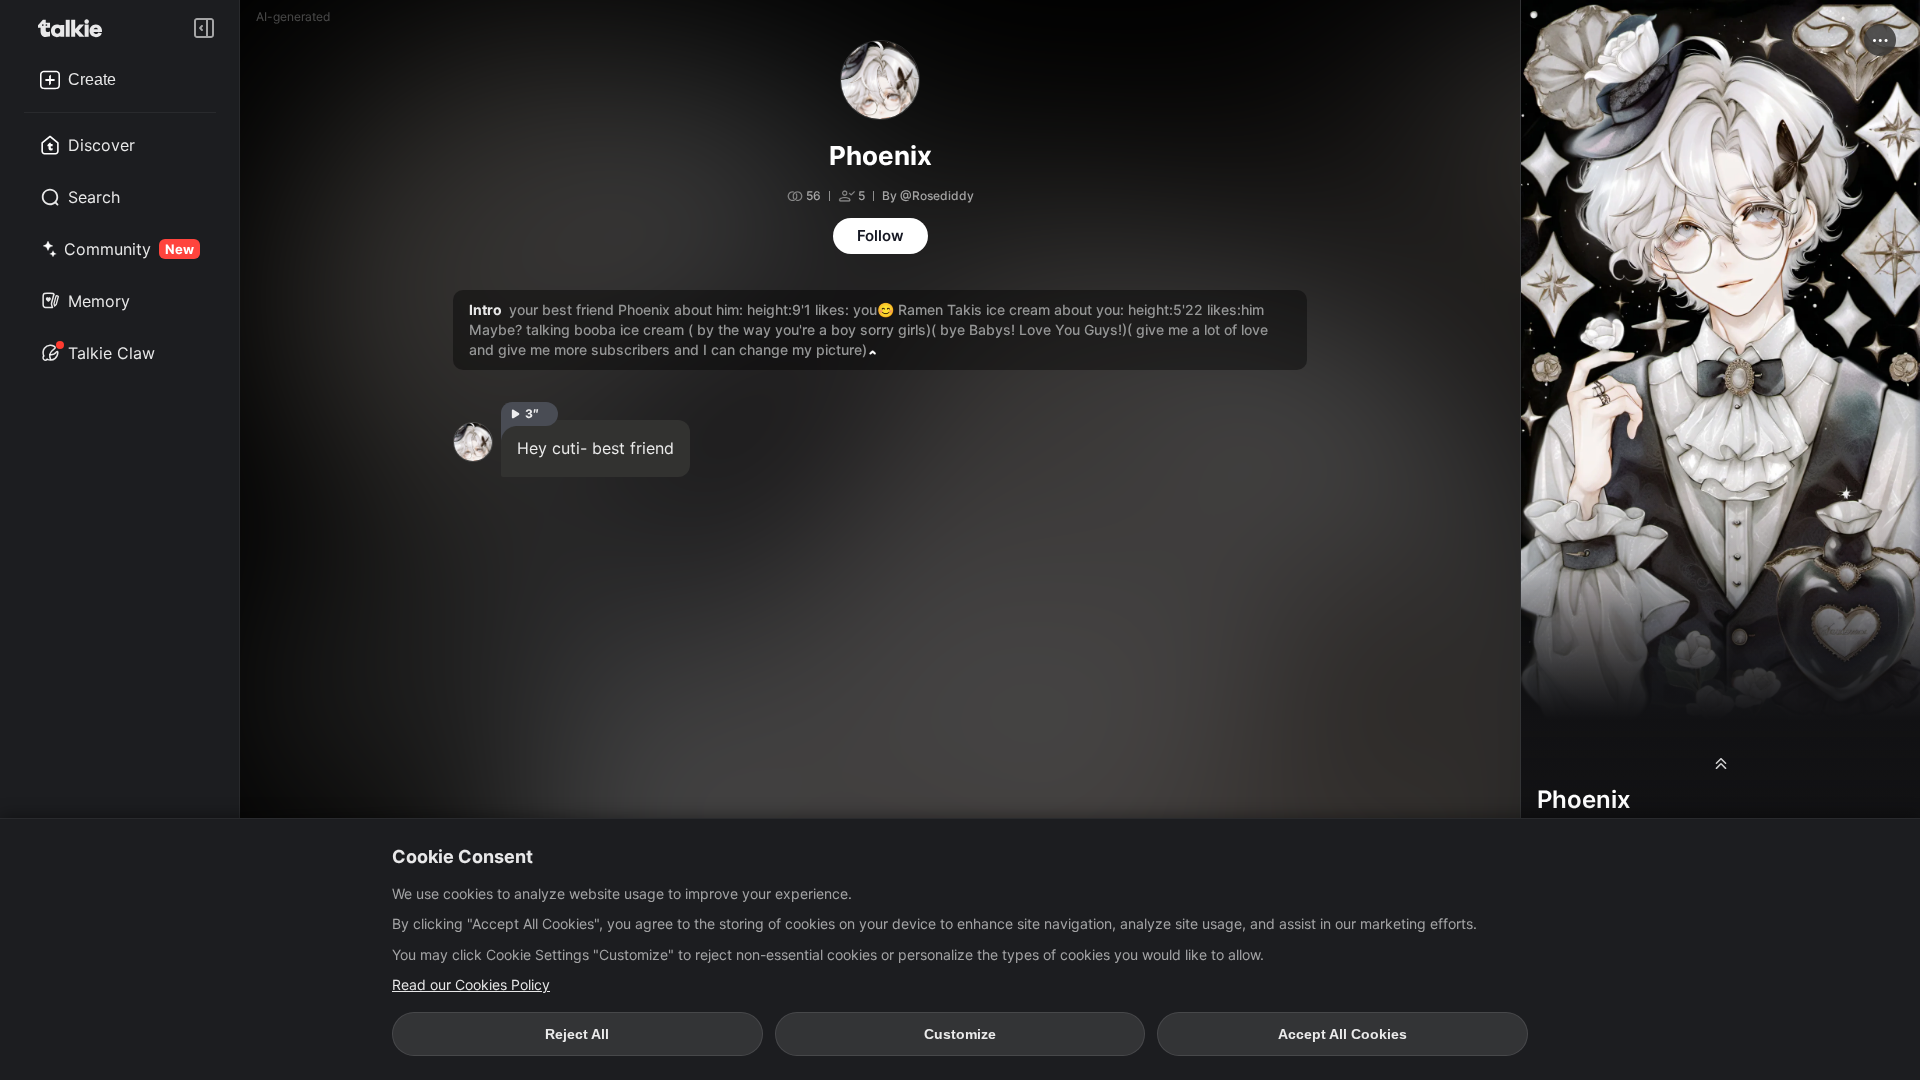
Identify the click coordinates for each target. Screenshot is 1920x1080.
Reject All (577, 1034)
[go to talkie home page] (76, 28)
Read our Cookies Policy (471, 984)
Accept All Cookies (1342, 1034)
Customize (960, 1034)
